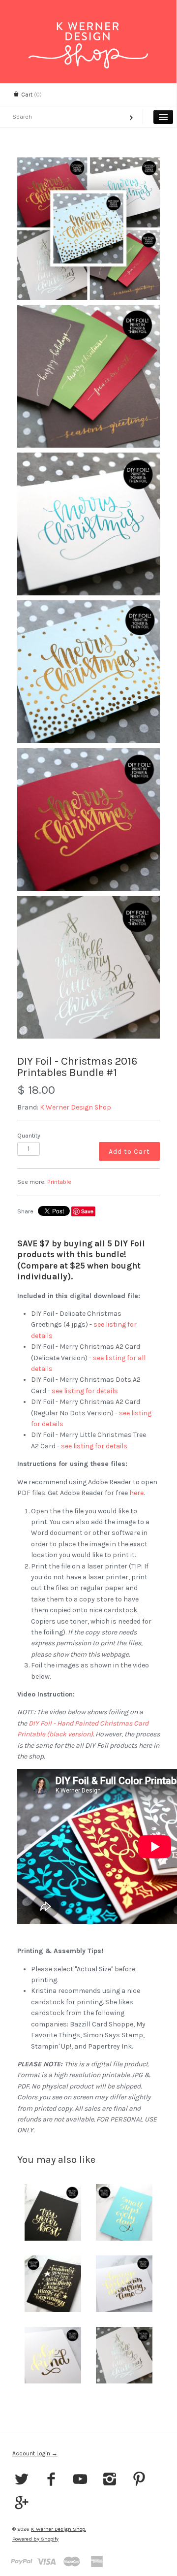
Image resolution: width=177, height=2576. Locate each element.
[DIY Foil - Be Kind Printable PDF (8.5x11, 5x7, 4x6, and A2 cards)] (53, 2355)
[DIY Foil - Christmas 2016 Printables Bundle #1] (88, 228)
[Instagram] (110, 2480)
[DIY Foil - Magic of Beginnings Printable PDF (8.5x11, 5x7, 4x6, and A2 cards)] (53, 2284)
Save (87, 1211)
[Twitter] (22, 2480)
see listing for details (85, 1391)
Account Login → (35, 2453)
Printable (59, 1182)
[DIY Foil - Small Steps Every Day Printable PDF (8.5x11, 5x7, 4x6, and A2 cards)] (124, 2212)
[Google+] (22, 2504)
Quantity (29, 1135)
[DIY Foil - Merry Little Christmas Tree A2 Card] (124, 2355)
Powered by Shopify (35, 2539)
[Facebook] (51, 2480)
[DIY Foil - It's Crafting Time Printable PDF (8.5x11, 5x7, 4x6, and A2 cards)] (124, 2284)
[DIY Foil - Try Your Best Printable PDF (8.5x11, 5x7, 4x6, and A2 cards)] (53, 2212)
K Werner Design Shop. (59, 2529)
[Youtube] (80, 2480)
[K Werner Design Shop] (88, 31)
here (136, 1493)
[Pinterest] (139, 2480)
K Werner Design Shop (75, 1107)
